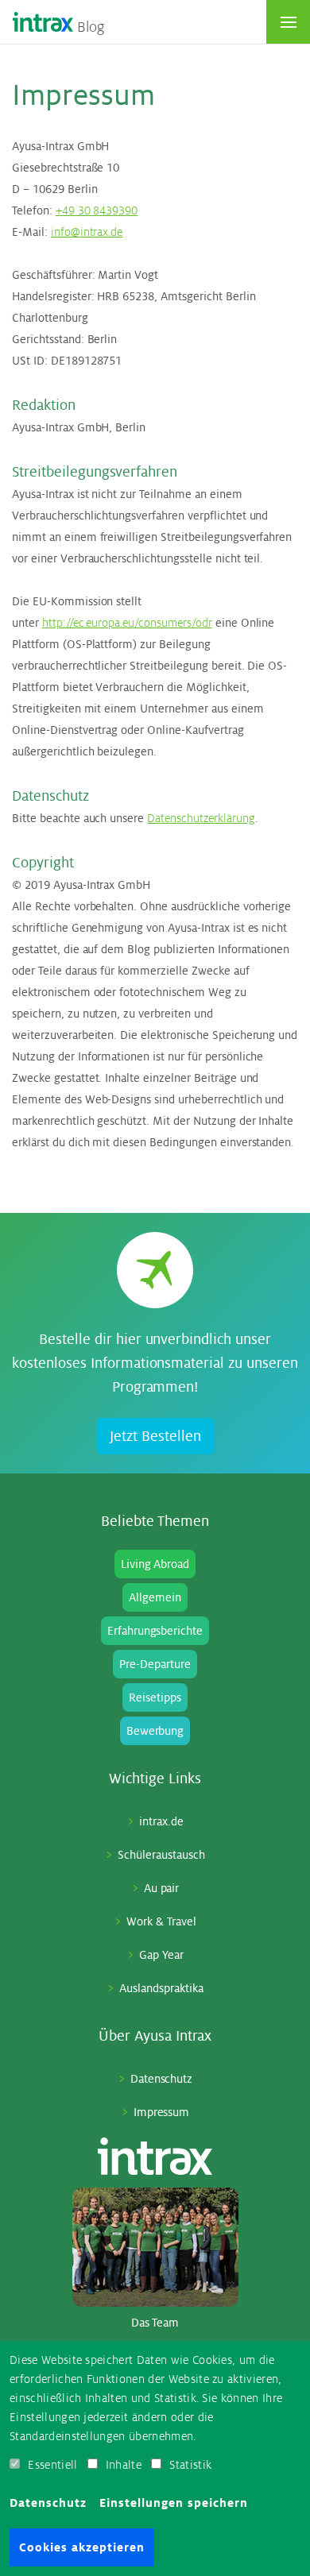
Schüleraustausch (161, 1855)
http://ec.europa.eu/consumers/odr (127, 623)
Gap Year (161, 1955)
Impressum (162, 2112)
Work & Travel (161, 1921)
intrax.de (161, 1821)
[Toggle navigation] (288, 22)
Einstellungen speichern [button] (174, 2503)
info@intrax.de (87, 232)
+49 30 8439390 (97, 210)
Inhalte (124, 2465)
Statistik (190, 2465)
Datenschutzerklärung (201, 818)
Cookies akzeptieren (82, 2547)
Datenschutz (162, 2079)
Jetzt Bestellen (155, 1436)
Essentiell (52, 2465)
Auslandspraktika (161, 1988)
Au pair (162, 1888)
